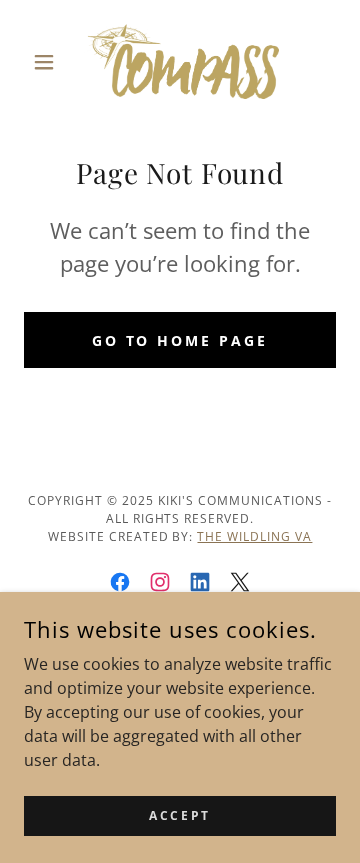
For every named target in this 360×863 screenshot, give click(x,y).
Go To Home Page (180, 340)
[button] (47, 62)
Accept (179, 815)
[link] (179, 61)
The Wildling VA (254, 536)
